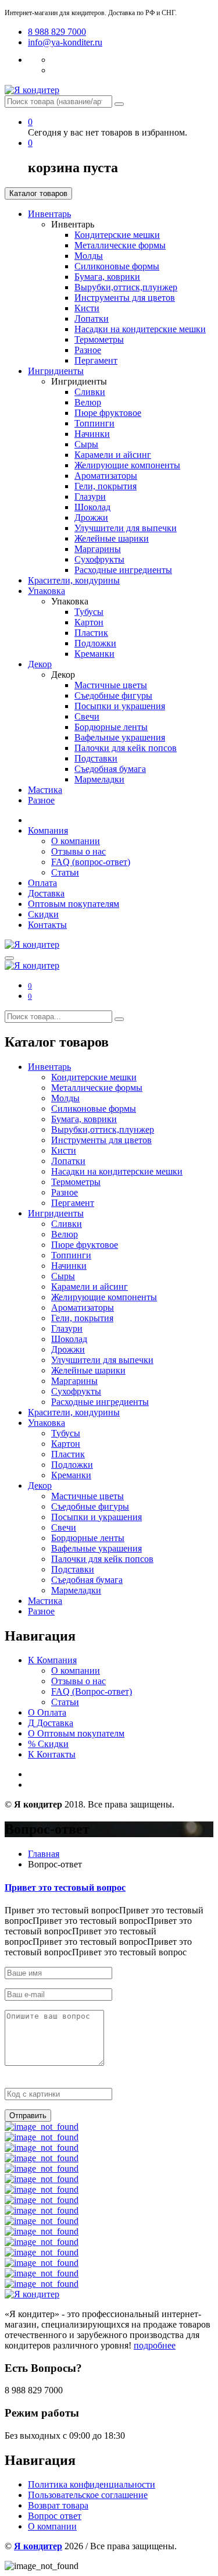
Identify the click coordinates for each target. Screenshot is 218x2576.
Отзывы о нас (78, 851)
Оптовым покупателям (74, 904)
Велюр (88, 402)
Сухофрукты (99, 559)
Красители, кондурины (74, 580)
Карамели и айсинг (113, 455)
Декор (40, 664)
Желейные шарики (112, 538)
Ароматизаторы (106, 476)
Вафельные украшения (120, 737)
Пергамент (96, 360)
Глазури (90, 497)
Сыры (86, 444)
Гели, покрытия (106, 486)
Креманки (94, 654)
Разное (88, 350)
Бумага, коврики (107, 277)
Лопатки (92, 319)
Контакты (47, 925)
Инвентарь (49, 214)
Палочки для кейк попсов (126, 748)
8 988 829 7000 (57, 32)
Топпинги (94, 423)
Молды (89, 256)
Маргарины (98, 549)
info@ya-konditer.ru (65, 42)
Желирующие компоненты (127, 465)
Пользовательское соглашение (88, 2495)
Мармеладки (99, 779)
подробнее (155, 2345)
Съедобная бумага (110, 769)
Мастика (45, 790)
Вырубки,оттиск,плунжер (126, 287)
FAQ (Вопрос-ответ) (92, 1691)
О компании (76, 841)
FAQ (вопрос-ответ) (91, 862)
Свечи (87, 716)
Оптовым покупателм (76, 1733)
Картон (89, 622)
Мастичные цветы (111, 685)
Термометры (99, 339)
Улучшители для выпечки (126, 528)
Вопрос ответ (55, 2516)
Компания (48, 830)
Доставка (46, 893)
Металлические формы (120, 245)
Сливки (90, 392)
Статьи (65, 872)
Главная (44, 1854)
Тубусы (89, 612)
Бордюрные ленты (111, 727)
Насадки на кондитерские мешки (140, 329)
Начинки (92, 434)
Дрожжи (91, 517)
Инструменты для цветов (125, 298)
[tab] (109, 1888)
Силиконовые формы (117, 266)
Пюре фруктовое (108, 413)
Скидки (43, 914)
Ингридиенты (56, 371)
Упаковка (47, 591)
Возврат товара (58, 2505)
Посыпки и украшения (120, 706)
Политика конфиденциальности (92, 2484)
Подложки (95, 643)
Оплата (42, 883)
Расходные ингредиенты (123, 570)
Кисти (87, 308)
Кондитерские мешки (117, 235)
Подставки (96, 758)
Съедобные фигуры (113, 695)
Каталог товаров (38, 193)
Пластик (91, 633)
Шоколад (92, 507)
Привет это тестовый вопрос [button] (65, 1887)
